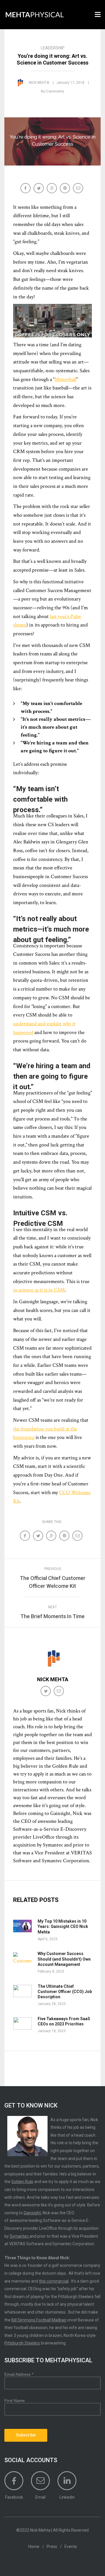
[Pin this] (65, 189)
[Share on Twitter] (39, 189)
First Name (15, 2401)
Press (52, 2547)
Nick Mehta (39, 83)
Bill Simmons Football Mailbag (39, 2320)
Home (34, 2547)
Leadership (53, 48)
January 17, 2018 (70, 83)
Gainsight (32, 2213)
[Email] (79, 189)
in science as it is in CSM (39, 1290)
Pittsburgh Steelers (22, 2343)
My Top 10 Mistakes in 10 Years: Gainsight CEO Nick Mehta (63, 1926)
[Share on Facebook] (26, 189)
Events (71, 2547)
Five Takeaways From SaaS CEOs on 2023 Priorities (64, 2021)
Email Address (19, 2374)
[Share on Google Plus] (52, 189)
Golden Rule (22, 2182)
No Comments (52, 91)
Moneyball (65, 379)
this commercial (54, 2281)
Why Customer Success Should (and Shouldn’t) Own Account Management (64, 1959)
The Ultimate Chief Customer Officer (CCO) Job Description (65, 1992)
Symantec (20, 2236)
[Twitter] (46, 1692)
